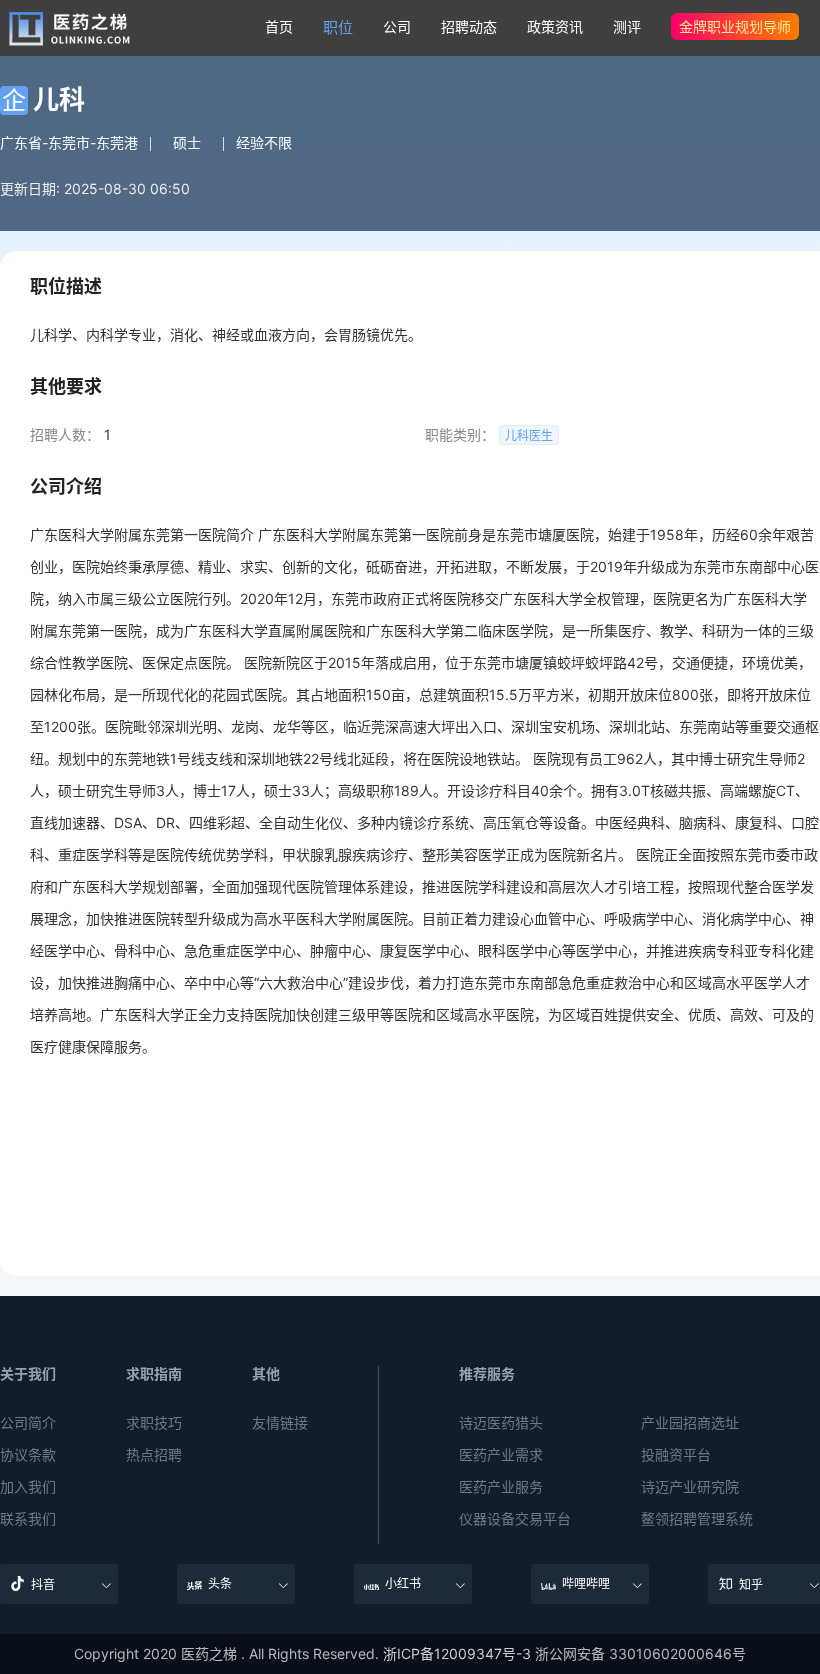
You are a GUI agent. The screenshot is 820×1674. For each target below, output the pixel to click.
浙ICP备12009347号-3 (457, 1653)
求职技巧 (154, 1423)
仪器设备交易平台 (515, 1519)
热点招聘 (154, 1455)
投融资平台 (676, 1455)
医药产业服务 (501, 1487)
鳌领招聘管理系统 (697, 1519)
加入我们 (28, 1487)
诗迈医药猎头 (501, 1423)
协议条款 (28, 1455)
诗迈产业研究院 (690, 1487)
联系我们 (28, 1519)
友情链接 (280, 1423)
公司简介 (28, 1423)
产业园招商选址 (690, 1423)
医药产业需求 (501, 1455)
